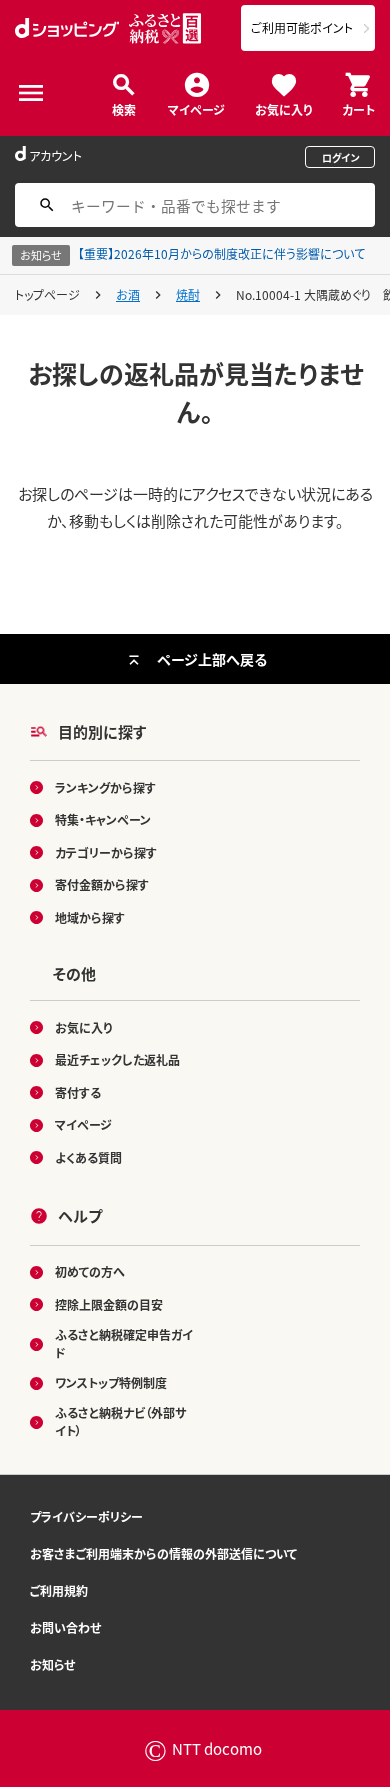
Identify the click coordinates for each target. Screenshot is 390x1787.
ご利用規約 (59, 1590)
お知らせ (52, 1664)
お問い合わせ (65, 1627)
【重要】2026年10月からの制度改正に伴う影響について (221, 253)
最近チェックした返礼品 (117, 1059)
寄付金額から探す (102, 884)
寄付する (78, 1092)
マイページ (196, 108)
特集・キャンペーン (103, 819)
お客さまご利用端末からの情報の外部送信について (163, 1553)
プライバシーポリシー (86, 1516)
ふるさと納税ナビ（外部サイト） (120, 1421)
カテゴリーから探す (106, 852)
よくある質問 (88, 1157)
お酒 (128, 294)
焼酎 (188, 294)
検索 (124, 108)
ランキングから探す (105, 787)
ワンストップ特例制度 (111, 1382)
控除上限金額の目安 (109, 1304)
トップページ (47, 294)
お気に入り (283, 108)
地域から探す (90, 917)
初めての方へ (90, 1271)
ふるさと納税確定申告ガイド (124, 1343)
